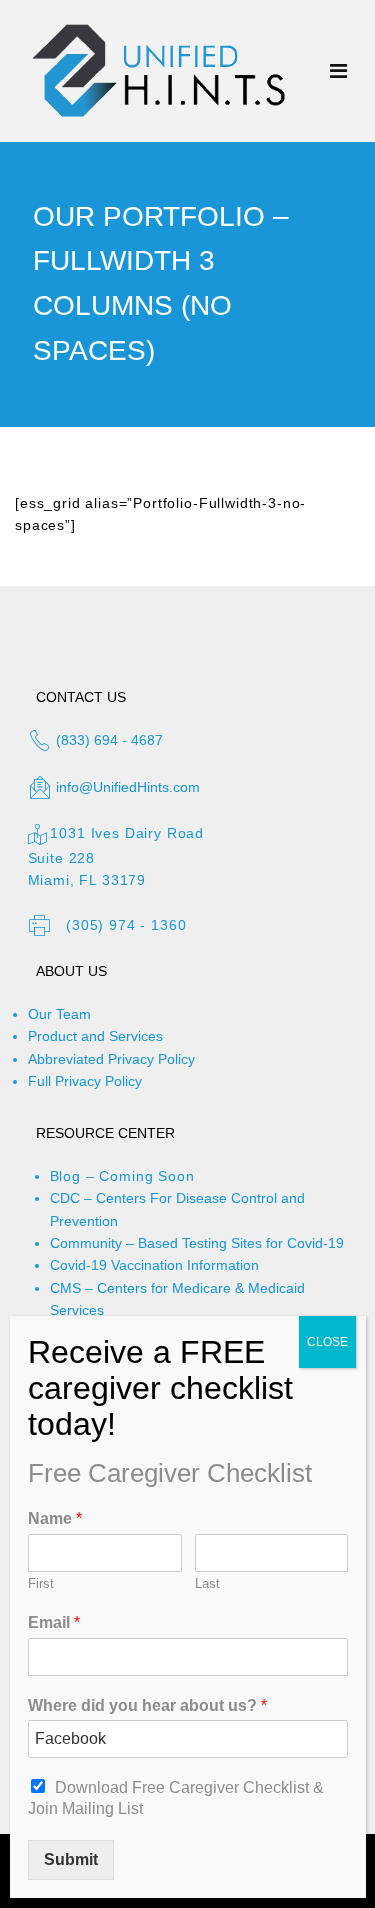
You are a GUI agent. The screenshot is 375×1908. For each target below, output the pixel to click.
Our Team (59, 1014)
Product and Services (95, 1036)
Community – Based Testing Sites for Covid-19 (197, 1243)
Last (207, 1583)
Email (54, 1622)
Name (55, 1518)
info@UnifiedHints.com (128, 787)
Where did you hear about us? (147, 1705)
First (41, 1583)
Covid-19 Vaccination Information (154, 1265)
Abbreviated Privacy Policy (111, 1059)
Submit (71, 1859)
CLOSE (327, 1342)
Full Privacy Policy (85, 1081)
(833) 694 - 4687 (107, 740)
